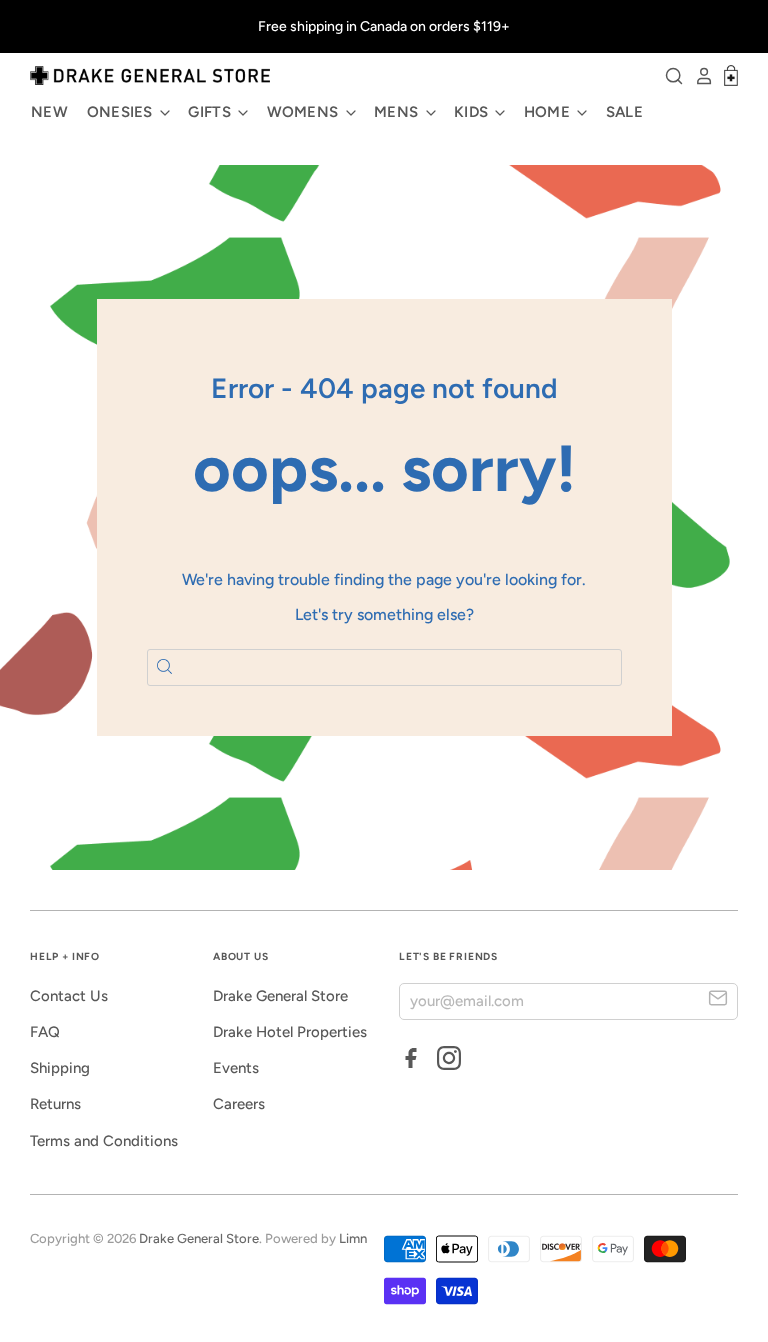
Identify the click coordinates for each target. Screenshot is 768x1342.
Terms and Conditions (104, 1141)
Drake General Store (280, 996)
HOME (549, 112)
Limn (353, 1238)
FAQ (45, 1032)
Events (236, 1068)
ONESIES (122, 112)
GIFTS (211, 112)
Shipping (60, 1068)
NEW (49, 112)
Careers (239, 1104)
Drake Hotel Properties (290, 1032)
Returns (55, 1104)
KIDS (473, 112)
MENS (398, 112)
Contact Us (69, 996)
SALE (624, 112)
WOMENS (305, 112)
